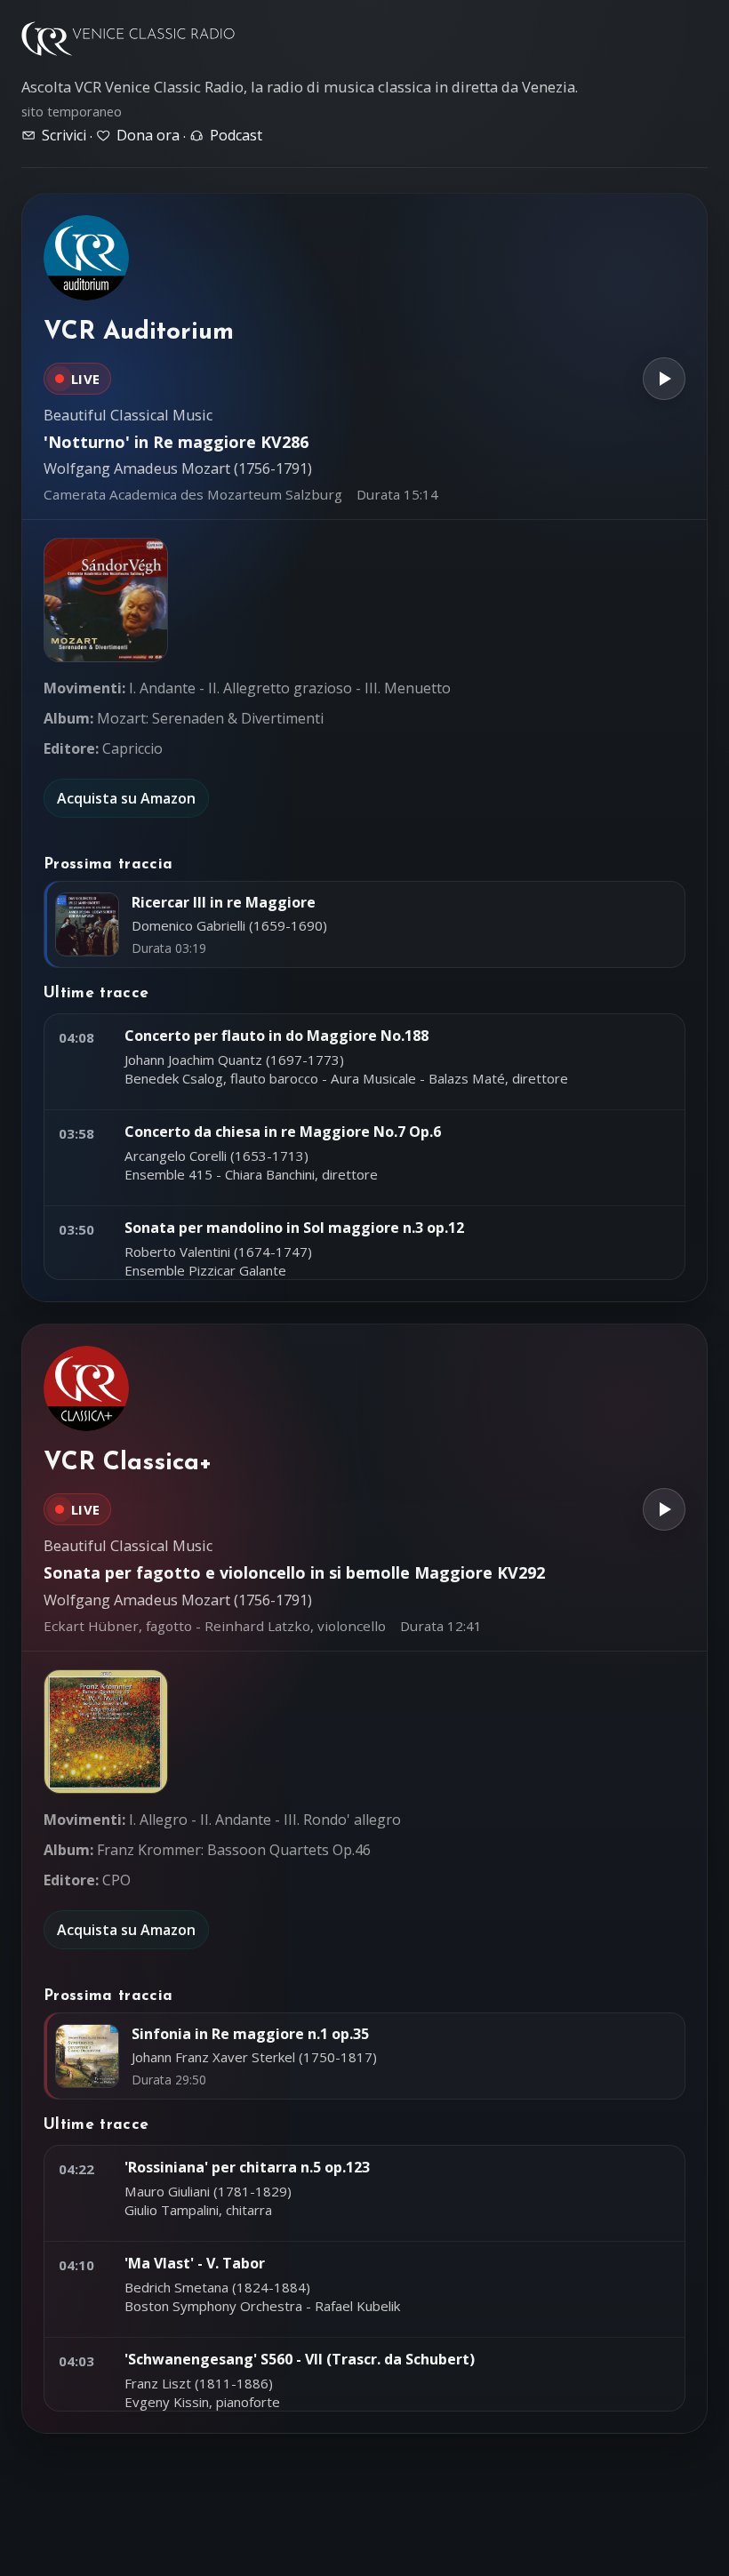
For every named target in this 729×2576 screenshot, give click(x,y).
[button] (106, 600)
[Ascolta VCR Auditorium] (664, 379)
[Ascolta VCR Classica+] (664, 1509)
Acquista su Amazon (126, 798)
